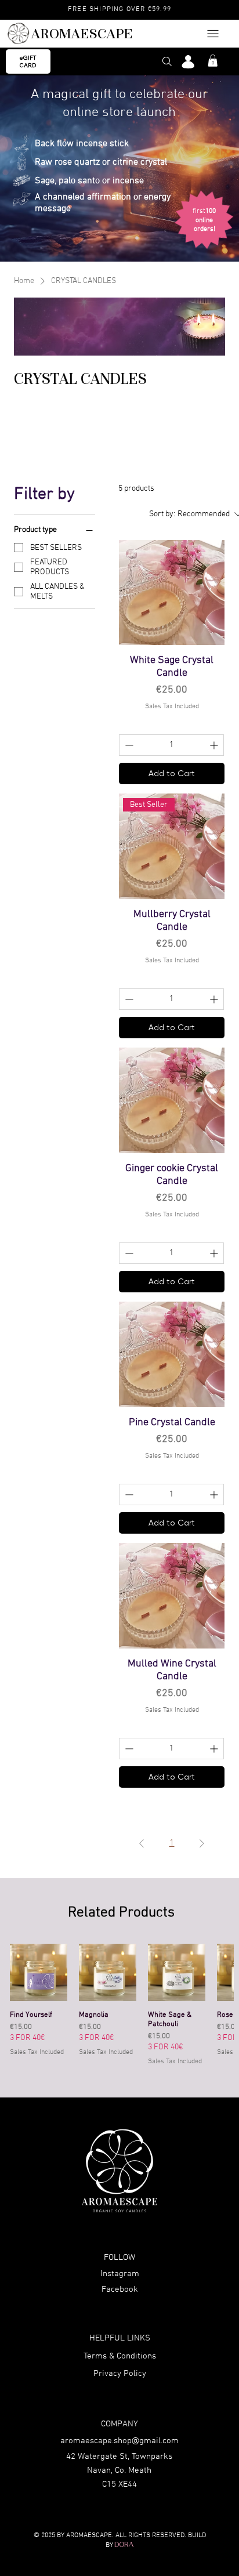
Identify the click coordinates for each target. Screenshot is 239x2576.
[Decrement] (128, 745)
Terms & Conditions (120, 2356)
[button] (213, 61)
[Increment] (215, 745)
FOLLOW (119, 2258)
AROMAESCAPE (82, 34)
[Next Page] (202, 1843)
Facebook (120, 2289)
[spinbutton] (171, 745)
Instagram (120, 2274)
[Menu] (213, 34)
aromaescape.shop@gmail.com (119, 2441)
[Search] (167, 61)
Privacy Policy (120, 2374)
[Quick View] (39, 1972)
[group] (122, 2006)
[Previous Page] (142, 1843)
